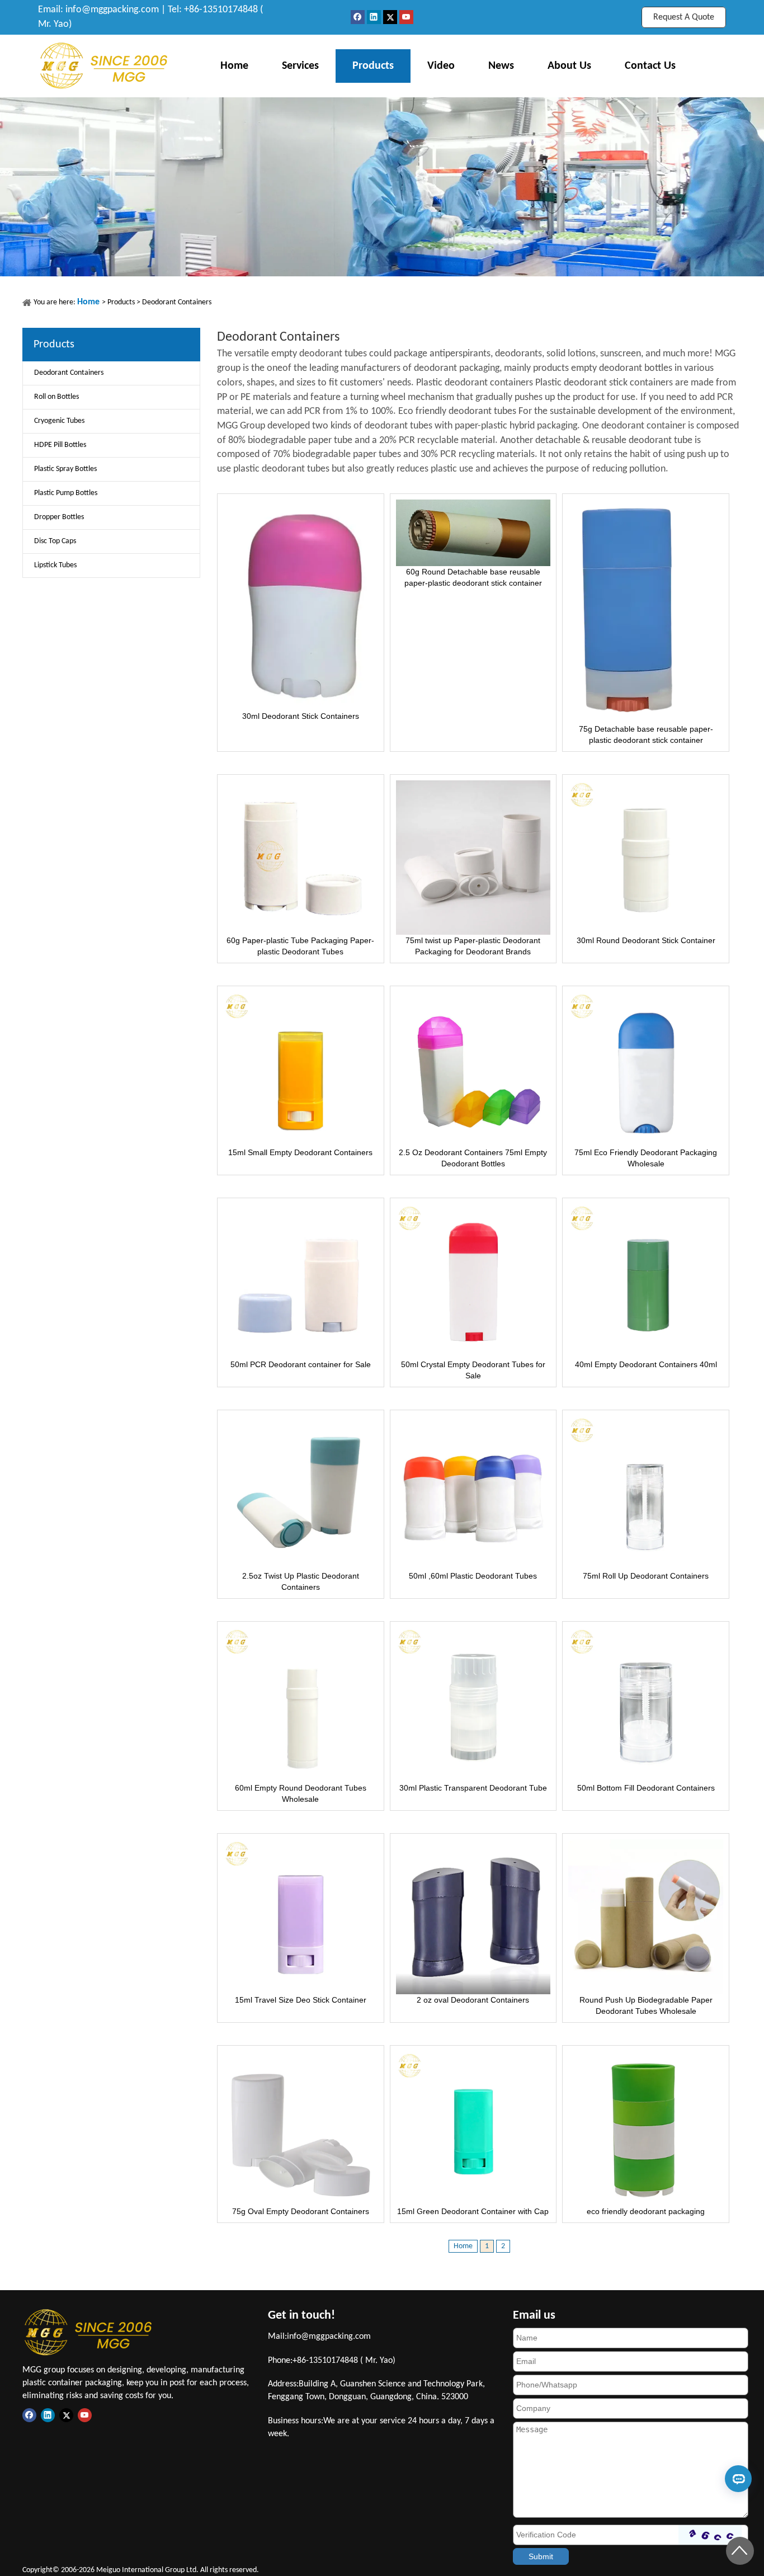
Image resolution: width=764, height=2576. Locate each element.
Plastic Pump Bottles (66, 493)
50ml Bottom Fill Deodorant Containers (646, 1788)
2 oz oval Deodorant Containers (473, 2000)
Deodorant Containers (177, 302)
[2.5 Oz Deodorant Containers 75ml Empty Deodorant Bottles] (473, 1068)
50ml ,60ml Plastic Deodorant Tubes (473, 1576)
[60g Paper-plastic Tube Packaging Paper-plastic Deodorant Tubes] (301, 857)
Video (441, 66)
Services (300, 66)
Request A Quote (684, 17)
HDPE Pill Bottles (60, 445)
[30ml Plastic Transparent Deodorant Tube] (473, 1704)
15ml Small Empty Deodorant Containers (300, 1152)
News (501, 66)
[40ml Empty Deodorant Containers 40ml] (646, 1280)
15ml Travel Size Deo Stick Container (301, 2000)
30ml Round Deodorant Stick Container (646, 940)
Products (373, 66)
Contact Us (650, 66)
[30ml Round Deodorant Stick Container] (646, 857)
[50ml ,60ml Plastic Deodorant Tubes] (473, 1492)
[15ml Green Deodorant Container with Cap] (473, 2128)
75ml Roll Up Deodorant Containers (646, 1576)
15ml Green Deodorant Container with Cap (473, 2211)
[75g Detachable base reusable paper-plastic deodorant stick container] (627, 610)
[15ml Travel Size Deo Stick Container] (301, 1916)
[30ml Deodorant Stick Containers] (301, 604)
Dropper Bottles (59, 517)
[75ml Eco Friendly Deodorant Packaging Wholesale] (646, 1068)
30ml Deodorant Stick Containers (301, 716)
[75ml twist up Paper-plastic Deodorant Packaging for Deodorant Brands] (473, 857)
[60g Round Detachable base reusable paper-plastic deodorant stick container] (473, 532)
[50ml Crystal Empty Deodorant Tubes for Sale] (473, 1280)
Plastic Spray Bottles (65, 469)
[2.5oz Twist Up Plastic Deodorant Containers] (301, 1492)
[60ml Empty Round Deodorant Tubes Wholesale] (301, 1704)
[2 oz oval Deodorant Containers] (473, 1916)
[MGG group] (104, 66)
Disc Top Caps (55, 541)
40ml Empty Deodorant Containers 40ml (646, 1364)
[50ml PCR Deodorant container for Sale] (301, 1280)
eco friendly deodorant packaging (646, 2211)
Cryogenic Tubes (59, 421)
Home (234, 66)
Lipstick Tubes (55, 565)
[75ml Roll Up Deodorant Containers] (646, 1492)
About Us (569, 66)
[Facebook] (359, 17)
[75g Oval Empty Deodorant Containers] (301, 2128)
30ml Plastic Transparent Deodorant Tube (473, 1788)
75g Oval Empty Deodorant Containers (301, 2211)
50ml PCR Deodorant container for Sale (301, 1364)
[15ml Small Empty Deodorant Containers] (301, 1068)
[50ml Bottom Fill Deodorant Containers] (646, 1704)
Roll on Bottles (56, 397)
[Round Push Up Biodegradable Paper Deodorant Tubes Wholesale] (646, 1916)
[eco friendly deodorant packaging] (646, 2128)
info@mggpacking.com (112, 10)
